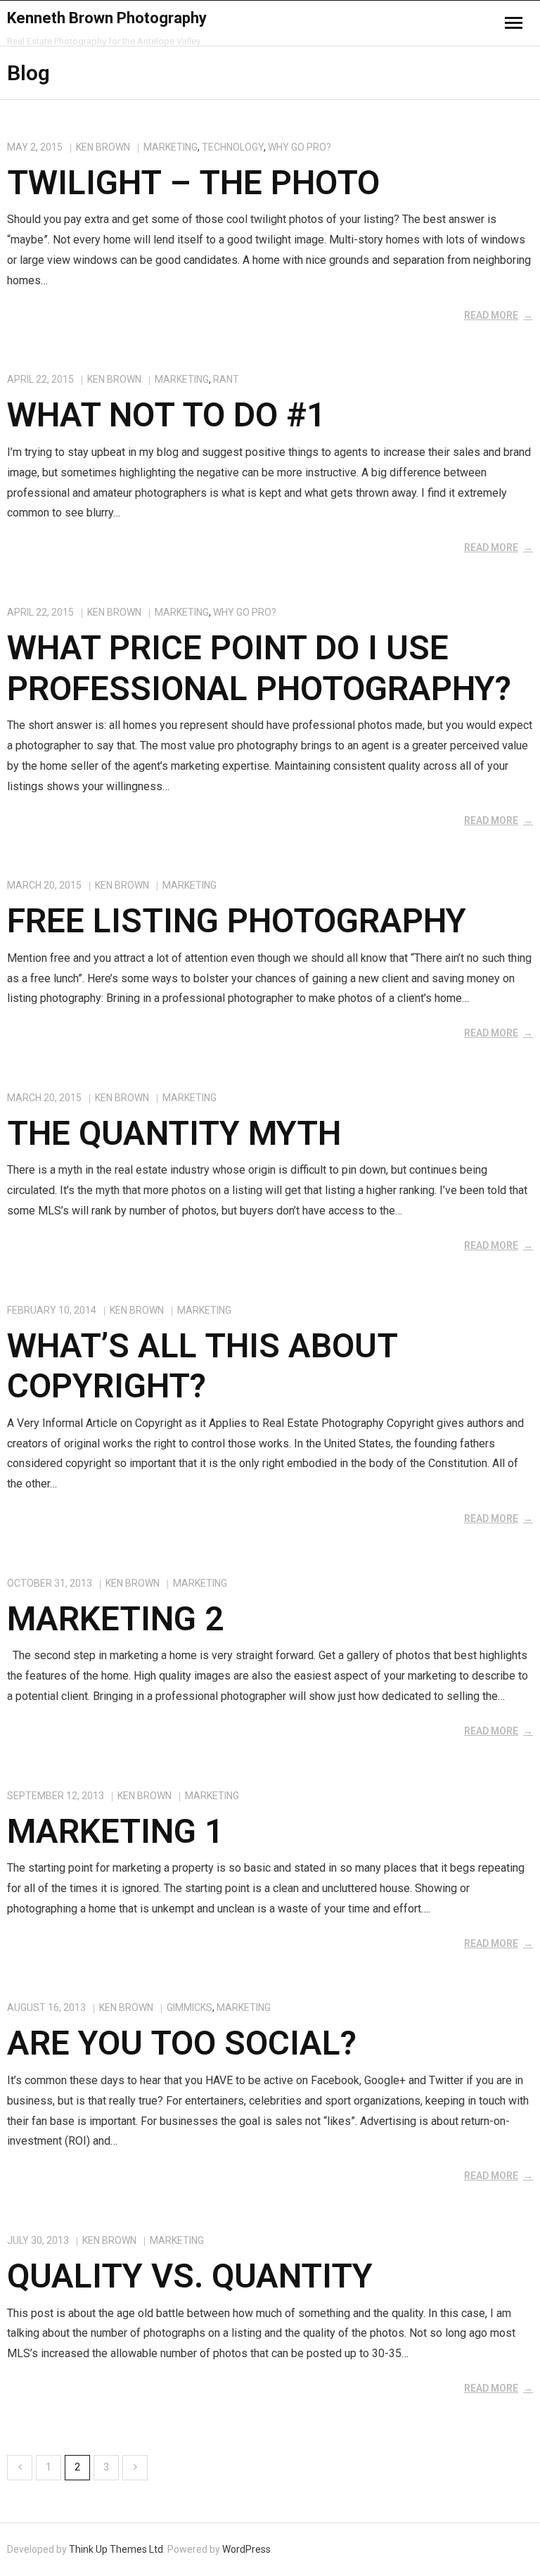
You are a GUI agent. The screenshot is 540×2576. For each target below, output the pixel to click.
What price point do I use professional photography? (259, 668)
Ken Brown (103, 147)
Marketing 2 (115, 1619)
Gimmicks (189, 2007)
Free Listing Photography (237, 921)
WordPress (246, 2549)
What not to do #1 (166, 415)
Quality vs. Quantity (190, 2276)
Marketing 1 (115, 1831)
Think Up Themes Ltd (116, 2549)
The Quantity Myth (174, 1133)
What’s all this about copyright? (202, 1366)
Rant (226, 379)
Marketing (171, 147)
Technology (233, 147)
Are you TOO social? (182, 2043)
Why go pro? (300, 147)
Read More (491, 315)
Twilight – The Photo (193, 183)
